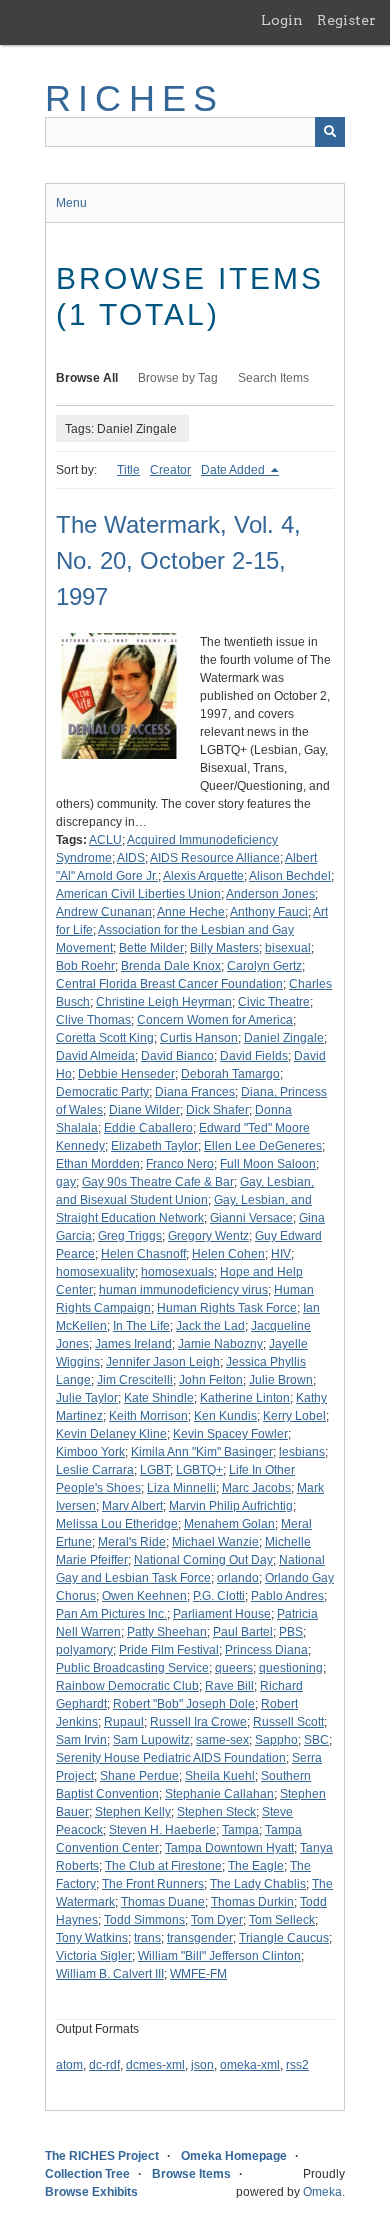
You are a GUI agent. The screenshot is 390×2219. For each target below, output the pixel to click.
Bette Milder (151, 948)
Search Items (273, 378)
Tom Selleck (282, 1920)
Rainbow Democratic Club (127, 1686)
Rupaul (124, 1722)
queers (234, 1668)
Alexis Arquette (203, 876)
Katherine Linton (245, 1398)
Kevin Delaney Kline (111, 1434)
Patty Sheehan (167, 1632)
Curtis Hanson (199, 1038)
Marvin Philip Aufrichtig (231, 1506)
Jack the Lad (210, 1326)
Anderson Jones (270, 894)
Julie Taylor (87, 1398)
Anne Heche (191, 912)
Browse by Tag (178, 378)
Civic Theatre (274, 1002)
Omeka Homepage (234, 2156)
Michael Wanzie (215, 1542)
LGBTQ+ (199, 1470)
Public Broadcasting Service (132, 1668)
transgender (200, 1938)
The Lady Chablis (258, 1884)
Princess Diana (266, 1650)
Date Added (234, 470)
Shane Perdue (139, 1776)
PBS (291, 1632)
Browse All (87, 378)
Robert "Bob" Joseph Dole (184, 1704)
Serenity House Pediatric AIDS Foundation (171, 1758)
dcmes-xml (155, 2065)
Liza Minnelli (181, 1488)
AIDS (131, 858)
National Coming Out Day (203, 1560)
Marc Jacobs (256, 1488)
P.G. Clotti (219, 1596)
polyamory (84, 1650)
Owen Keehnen (144, 1596)
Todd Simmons (144, 1920)
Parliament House (222, 1614)
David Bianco (177, 1056)
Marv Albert (132, 1506)
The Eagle (256, 1866)
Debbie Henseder (126, 1074)
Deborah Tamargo (230, 1074)
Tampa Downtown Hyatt (229, 1848)
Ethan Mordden (98, 1164)
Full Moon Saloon (268, 1164)
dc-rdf (104, 2065)
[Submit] (330, 132)
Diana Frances (195, 1092)
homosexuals (177, 1272)
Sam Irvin (81, 1740)
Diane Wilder (144, 1110)
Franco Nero (180, 1164)
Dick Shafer (217, 1110)
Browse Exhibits (91, 2192)
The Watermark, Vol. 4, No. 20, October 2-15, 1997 (178, 560)
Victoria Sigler (94, 1956)
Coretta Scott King (105, 1038)
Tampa (240, 1830)
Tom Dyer (217, 1920)
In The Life (141, 1326)
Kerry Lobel (294, 1416)
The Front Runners (153, 1884)
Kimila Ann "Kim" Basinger (202, 1452)
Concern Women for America (215, 1020)
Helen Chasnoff (143, 1254)
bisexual (288, 948)
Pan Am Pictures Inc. (111, 1614)
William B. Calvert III (110, 1974)
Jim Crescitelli (135, 1380)
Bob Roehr (85, 966)
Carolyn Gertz (264, 966)
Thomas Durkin (252, 1902)
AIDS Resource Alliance (215, 858)
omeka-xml (250, 2065)
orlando (238, 1578)
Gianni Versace (251, 1218)
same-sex (222, 1740)
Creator (170, 470)
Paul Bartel (243, 1632)
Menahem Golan (229, 1524)
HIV (281, 1254)
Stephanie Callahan (219, 1794)
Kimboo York (90, 1452)
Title (128, 470)
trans (147, 1938)
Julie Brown (281, 1380)
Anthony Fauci (269, 912)
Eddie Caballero (148, 1128)
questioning (291, 1668)
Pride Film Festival (169, 1650)
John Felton (211, 1380)
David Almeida (95, 1056)
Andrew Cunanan (104, 912)
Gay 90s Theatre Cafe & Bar (158, 1182)
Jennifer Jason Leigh (163, 1362)
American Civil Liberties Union (138, 894)
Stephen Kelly (133, 1812)
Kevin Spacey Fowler (230, 1434)
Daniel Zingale (284, 1038)
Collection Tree (87, 2174)
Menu (71, 203)
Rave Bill (229, 1686)
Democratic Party (102, 1092)
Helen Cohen (228, 1254)
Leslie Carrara (95, 1470)
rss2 (297, 2065)
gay (66, 1182)
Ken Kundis (225, 1416)
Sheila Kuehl (220, 1776)
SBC (316, 1740)
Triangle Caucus (284, 1938)
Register (346, 20)
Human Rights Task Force (227, 1308)
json (202, 2065)
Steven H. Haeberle (162, 1830)
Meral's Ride (132, 1542)
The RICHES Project (102, 2156)
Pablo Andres (287, 1596)
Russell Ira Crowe (198, 1722)
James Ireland (133, 1344)
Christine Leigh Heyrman (164, 1002)
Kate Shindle (159, 1398)
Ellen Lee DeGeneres (263, 1146)
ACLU (105, 840)
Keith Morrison (148, 1416)
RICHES (134, 98)
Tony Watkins (92, 1938)
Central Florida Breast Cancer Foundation (169, 984)
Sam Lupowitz (151, 1740)
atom (69, 2065)
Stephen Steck (216, 1812)
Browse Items (191, 2174)
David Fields (254, 1056)
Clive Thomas (93, 1020)
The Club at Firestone (163, 1866)
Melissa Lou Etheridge (117, 1524)
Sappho (276, 1740)
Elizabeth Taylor (154, 1146)
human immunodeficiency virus (183, 1290)
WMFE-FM (198, 1974)
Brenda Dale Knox (171, 966)
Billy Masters (224, 948)
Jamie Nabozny (220, 1344)
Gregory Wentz (208, 1236)
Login (282, 20)
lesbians (302, 1452)
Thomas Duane (163, 1902)
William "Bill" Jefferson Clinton (219, 1956)
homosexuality (95, 1272)
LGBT (155, 1470)
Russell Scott (288, 1722)
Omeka (322, 2192)
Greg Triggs (130, 1236)
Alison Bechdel (290, 876)
